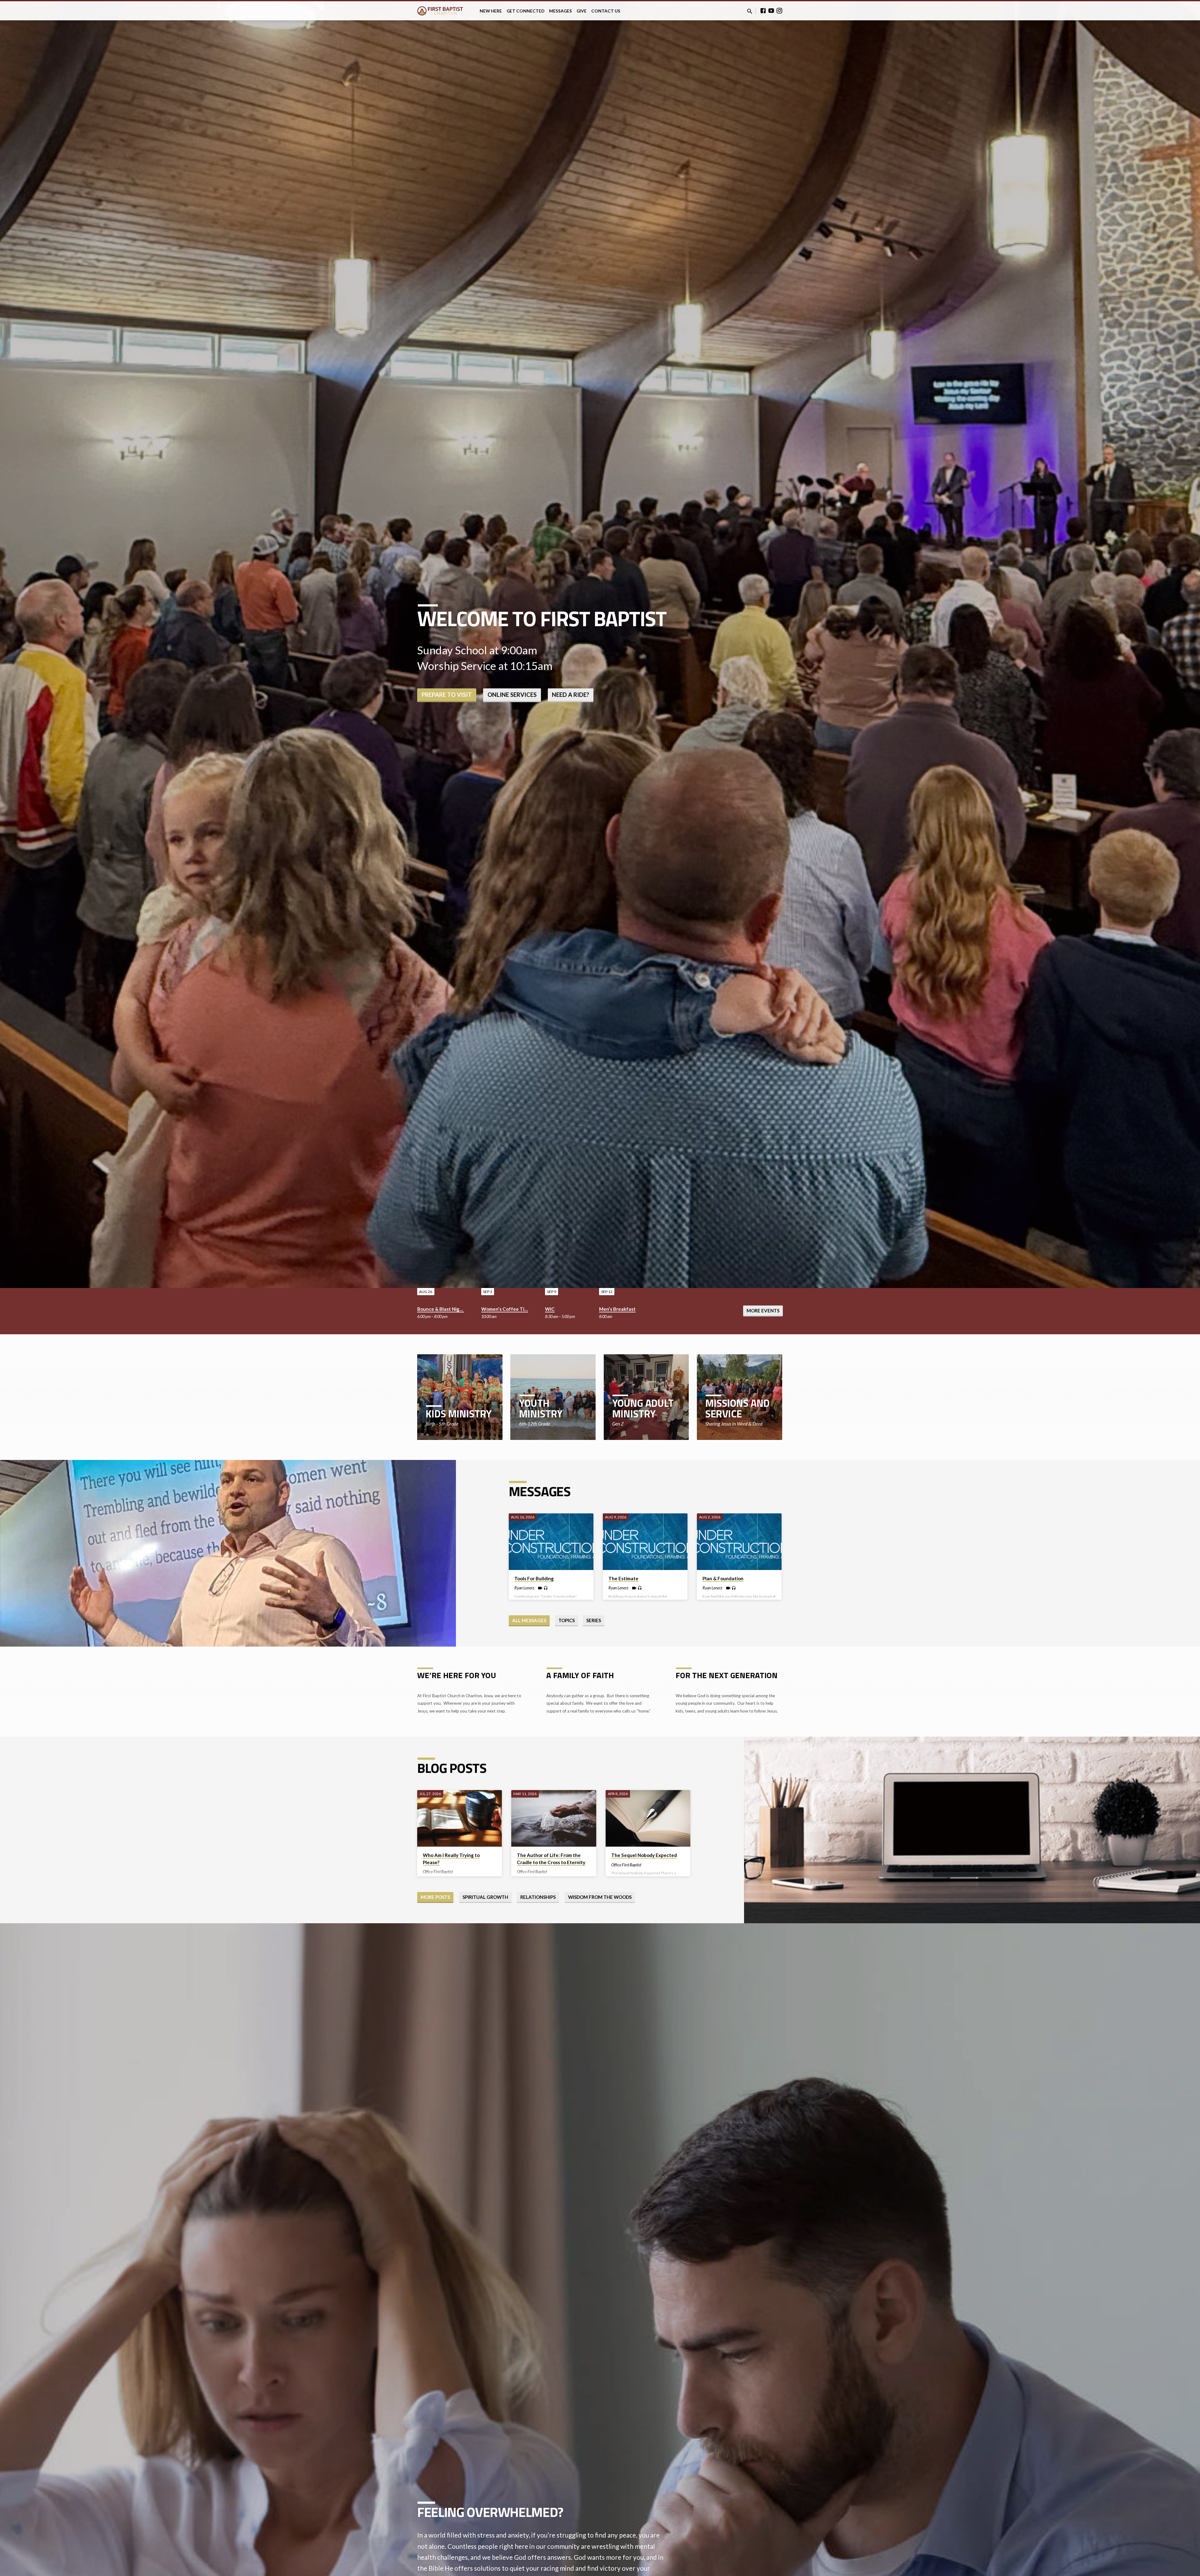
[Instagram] (779, 11)
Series (594, 1620)
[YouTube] (771, 11)
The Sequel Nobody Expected (644, 1855)
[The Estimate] (645, 1542)
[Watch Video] (540, 1588)
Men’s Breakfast (617, 1309)
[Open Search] (750, 11)
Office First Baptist (438, 1872)
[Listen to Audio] (546, 1588)
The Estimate (623, 1578)
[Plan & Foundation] (739, 1542)
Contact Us (606, 11)
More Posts (435, 1897)
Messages (560, 11)
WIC (550, 1309)
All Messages (529, 1620)
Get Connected (525, 11)
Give (582, 11)
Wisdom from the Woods (600, 1897)
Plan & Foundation (723, 1578)
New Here (491, 11)
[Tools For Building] (551, 1542)
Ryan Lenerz (524, 1588)
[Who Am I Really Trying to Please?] (460, 1818)
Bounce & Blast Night (441, 1309)
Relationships (538, 1897)
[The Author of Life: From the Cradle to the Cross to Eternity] (554, 1818)
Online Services (512, 695)
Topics (567, 1620)
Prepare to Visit (447, 695)
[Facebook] (763, 11)
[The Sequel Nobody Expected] (648, 1818)
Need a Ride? (570, 695)
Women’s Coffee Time (506, 1309)
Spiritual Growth (485, 1897)
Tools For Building (534, 1578)
